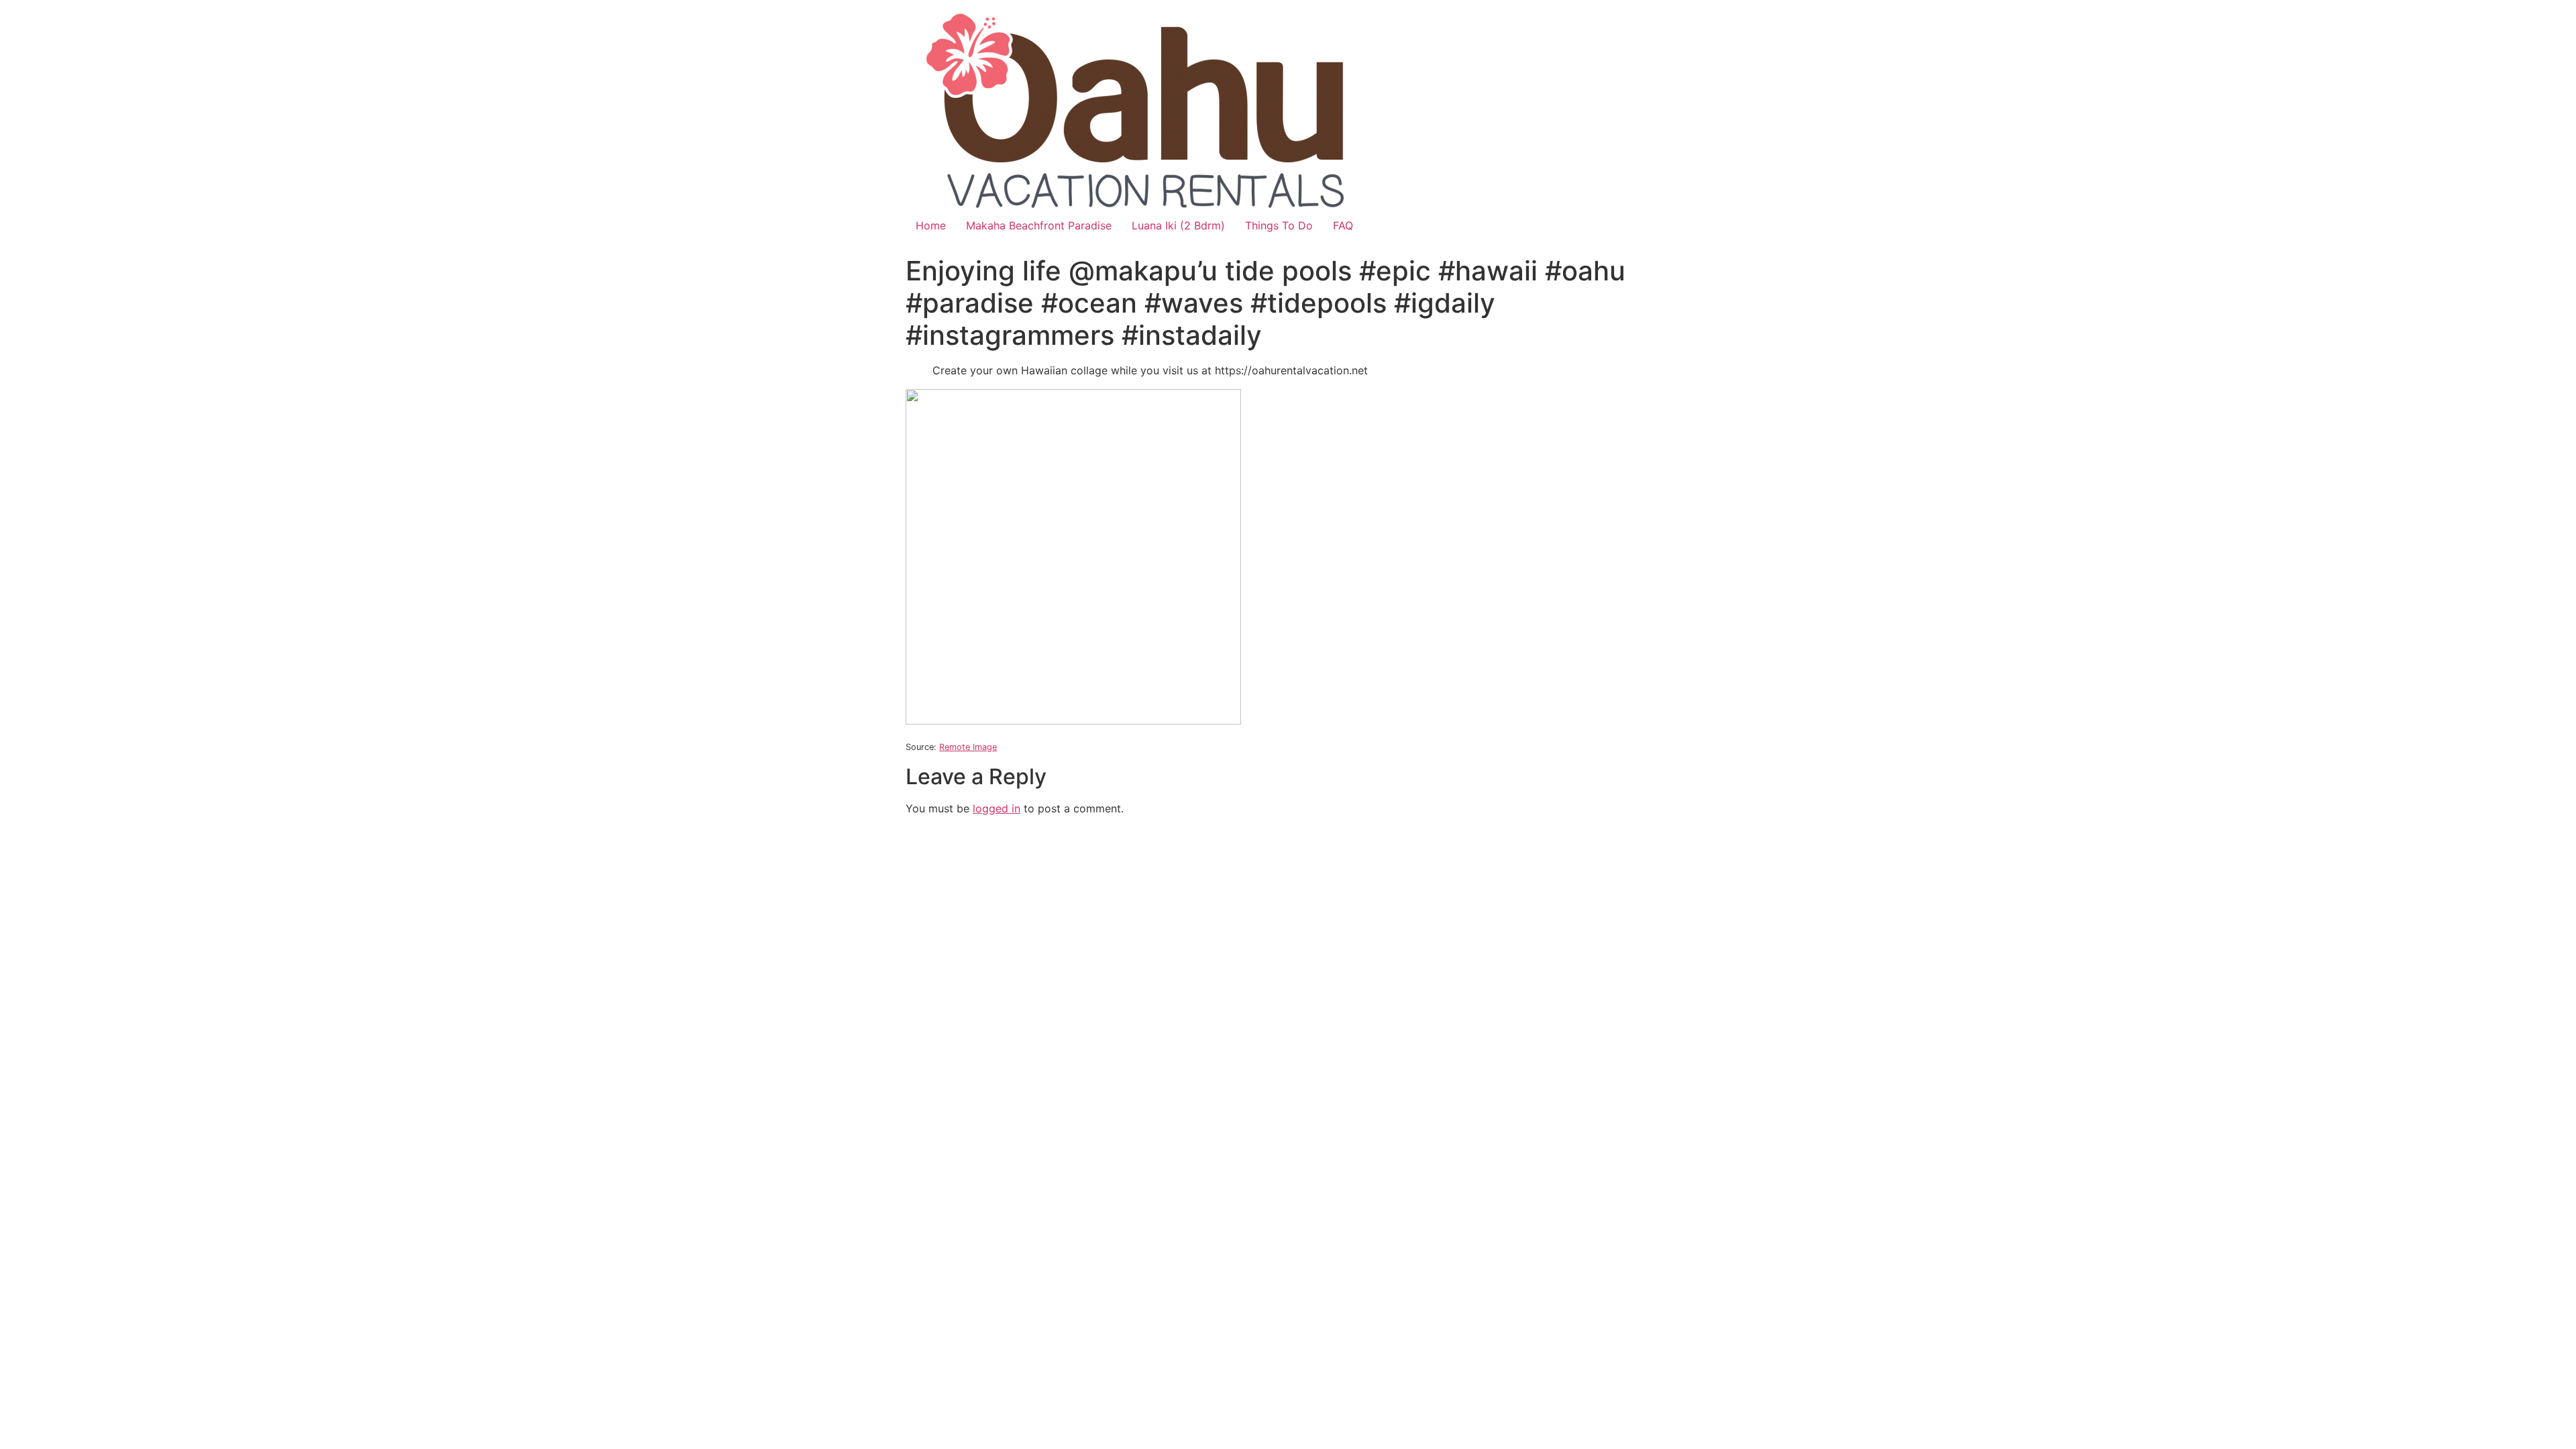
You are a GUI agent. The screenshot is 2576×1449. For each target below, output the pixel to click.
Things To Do (1279, 225)
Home (931, 225)
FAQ (1343, 225)
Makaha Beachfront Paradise (1039, 225)
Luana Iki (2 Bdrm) (1178, 225)
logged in (997, 808)
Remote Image (968, 747)
